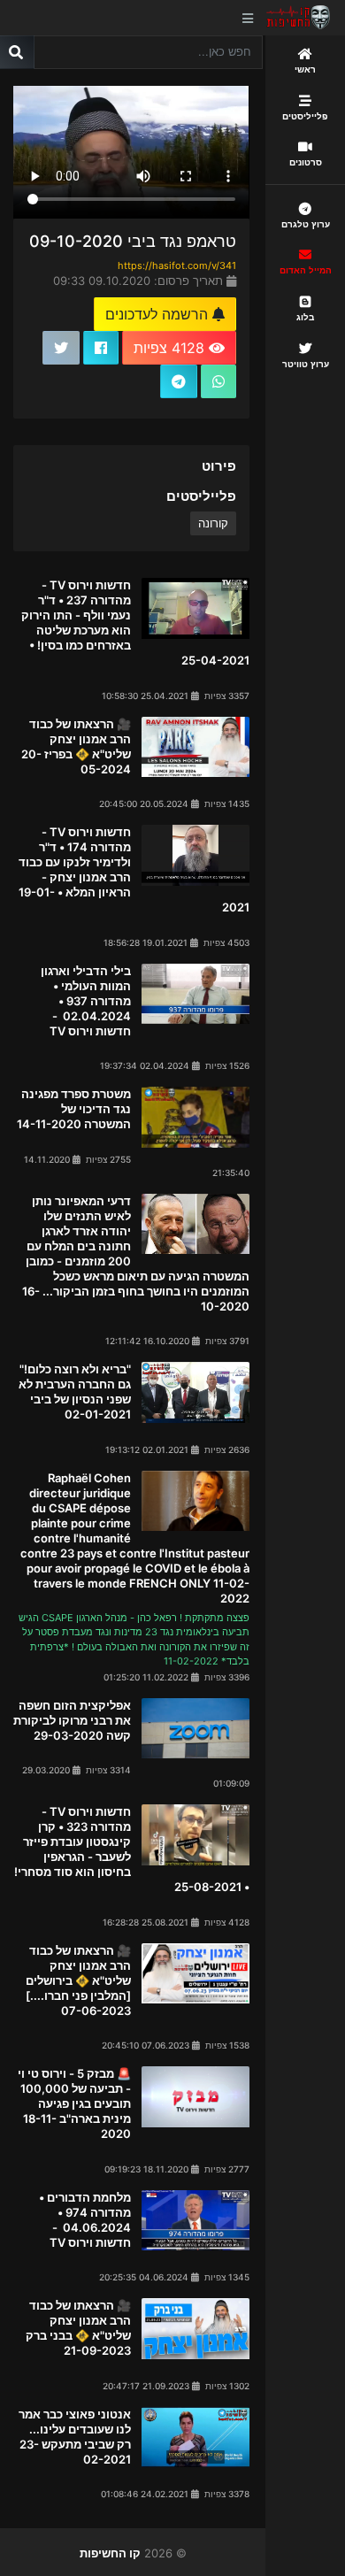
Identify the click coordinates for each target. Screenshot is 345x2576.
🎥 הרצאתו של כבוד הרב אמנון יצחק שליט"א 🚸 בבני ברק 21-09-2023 (78, 2328)
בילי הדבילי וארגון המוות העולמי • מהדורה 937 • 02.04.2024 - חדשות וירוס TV (86, 1001)
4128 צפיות (171, 348)
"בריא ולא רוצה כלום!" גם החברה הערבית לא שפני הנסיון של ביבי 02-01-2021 (75, 1392)
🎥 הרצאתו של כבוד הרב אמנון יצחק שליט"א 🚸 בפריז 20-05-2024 (76, 746)
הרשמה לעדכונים (159, 314)
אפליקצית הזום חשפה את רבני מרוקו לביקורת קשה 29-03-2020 (72, 1720)
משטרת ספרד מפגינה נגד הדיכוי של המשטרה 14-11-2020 (74, 1109)
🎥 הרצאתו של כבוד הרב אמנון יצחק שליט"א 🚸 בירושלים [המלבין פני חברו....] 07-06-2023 (78, 1980)
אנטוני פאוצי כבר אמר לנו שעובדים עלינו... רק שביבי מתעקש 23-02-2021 (75, 2437)
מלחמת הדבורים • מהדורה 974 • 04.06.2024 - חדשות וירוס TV (84, 2220)
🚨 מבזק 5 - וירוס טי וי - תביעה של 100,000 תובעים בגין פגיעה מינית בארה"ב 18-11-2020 (74, 2103)
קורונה (213, 523)
